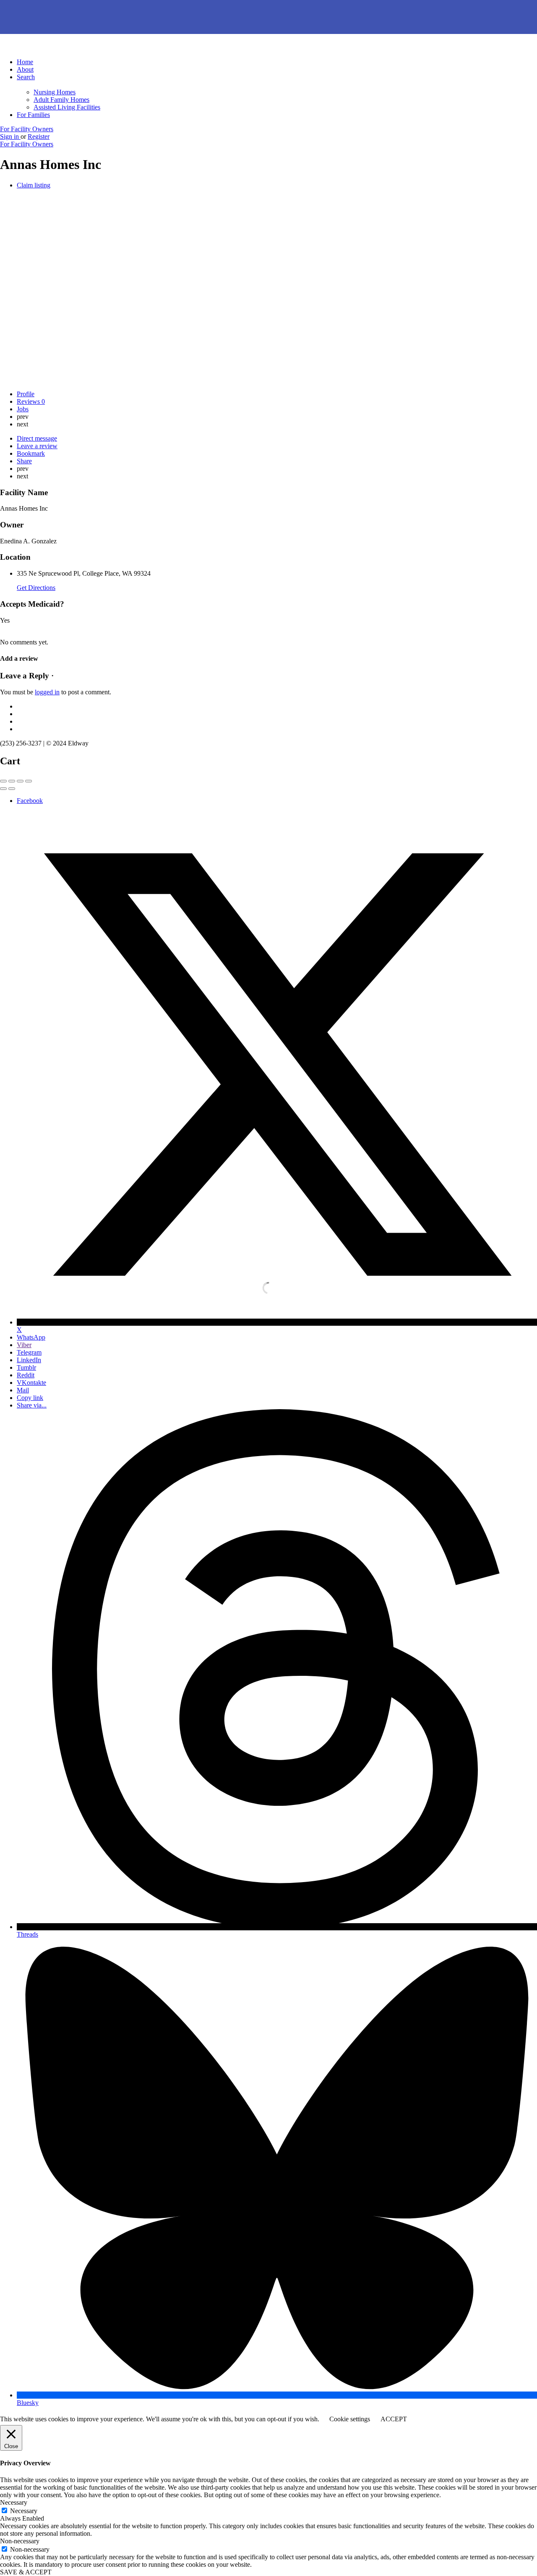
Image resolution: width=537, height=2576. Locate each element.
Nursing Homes (55, 92)
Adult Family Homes (61, 100)
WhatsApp (31, 1337)
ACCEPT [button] (394, 2419)
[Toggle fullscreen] (20, 781)
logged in (47, 692)
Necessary (24, 2511)
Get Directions (36, 588)
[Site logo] (51, 48)
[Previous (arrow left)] (3, 789)
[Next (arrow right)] (12, 789)
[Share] (12, 781)
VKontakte (31, 1383)
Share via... (32, 1405)
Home (25, 62)
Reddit (26, 1375)
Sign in (10, 136)
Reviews (31, 401)
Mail (23, 1390)
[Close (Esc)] (3, 781)
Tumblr (26, 1367)
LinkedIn (29, 1360)
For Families (33, 115)
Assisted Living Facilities (67, 107)
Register (39, 136)
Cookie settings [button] (350, 2419)
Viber (24, 1345)
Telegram (29, 1352)
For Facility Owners (27, 129)
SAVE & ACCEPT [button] (26, 2572)
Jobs (23, 409)
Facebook (30, 801)
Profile (26, 394)
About (25, 69)
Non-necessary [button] (20, 2541)
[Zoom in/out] (29, 781)
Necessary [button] (14, 2502)
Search (26, 77)
